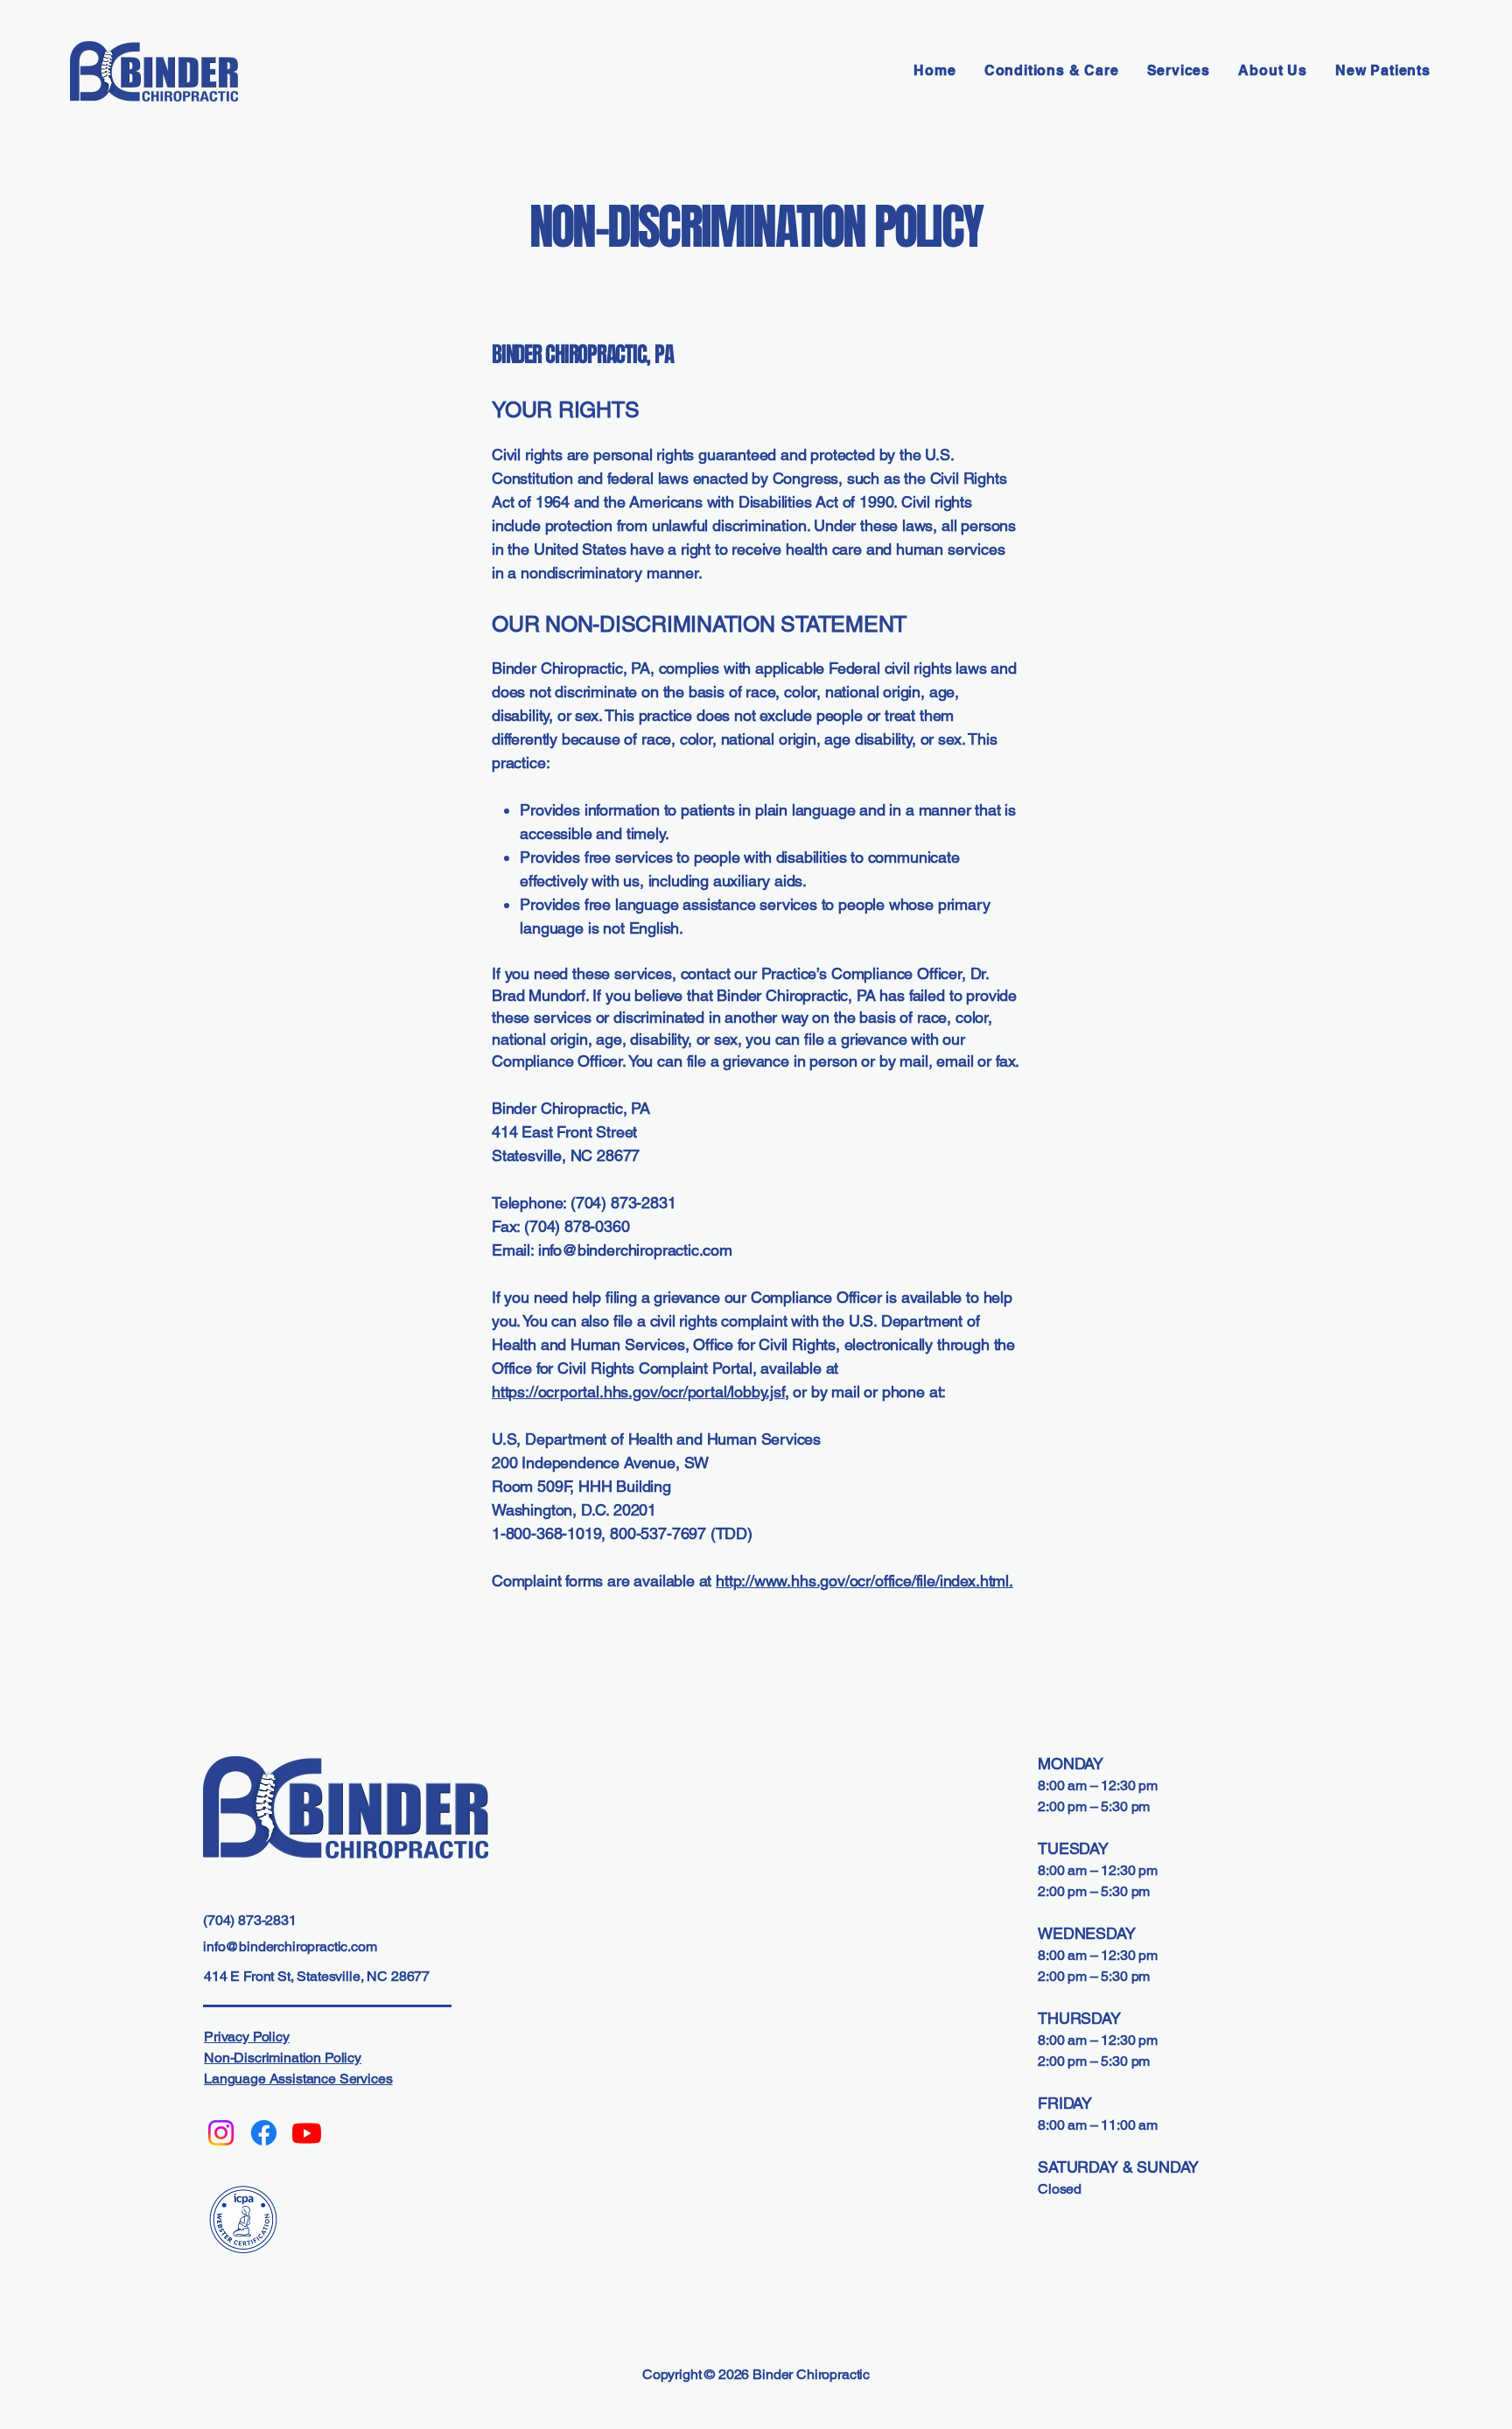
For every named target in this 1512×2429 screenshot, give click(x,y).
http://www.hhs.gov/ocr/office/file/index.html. (864, 1581)
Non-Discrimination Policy (283, 2058)
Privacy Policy (247, 2037)
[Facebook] (264, 2133)
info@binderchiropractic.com (635, 1250)
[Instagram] (221, 2133)
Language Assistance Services (298, 2079)
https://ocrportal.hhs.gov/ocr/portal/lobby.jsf (638, 1392)
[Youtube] (307, 2133)
